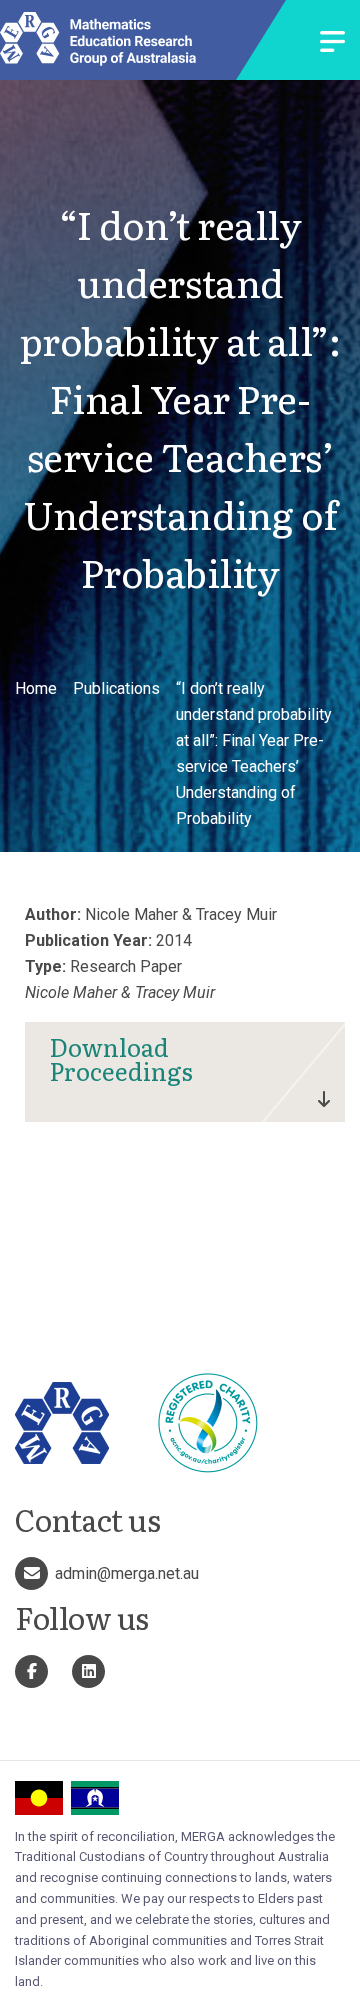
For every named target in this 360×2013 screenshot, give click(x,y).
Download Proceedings (121, 1058)
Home (36, 688)
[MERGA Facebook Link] (31, 1671)
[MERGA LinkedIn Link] (88, 1671)
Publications (116, 688)
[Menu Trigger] (332, 43)
